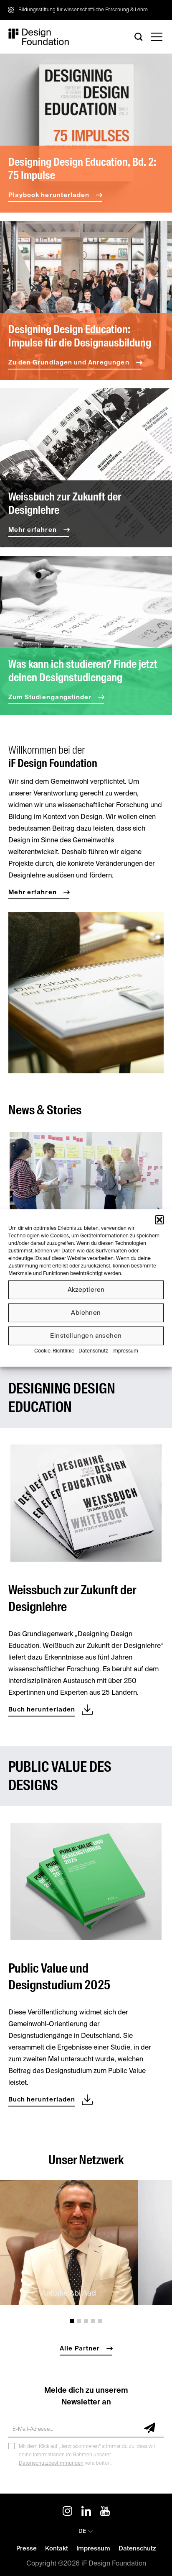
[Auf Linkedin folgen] (86, 2512)
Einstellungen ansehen (86, 1335)
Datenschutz (93, 1351)
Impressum (125, 1351)
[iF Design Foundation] (39, 37)
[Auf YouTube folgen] (105, 2512)
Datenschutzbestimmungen (51, 2463)
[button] (159, 1220)
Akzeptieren (86, 1289)
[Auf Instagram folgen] (67, 2512)
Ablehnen (86, 1312)
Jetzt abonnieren (146, 2428)
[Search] (139, 37)
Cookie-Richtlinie (54, 1351)
